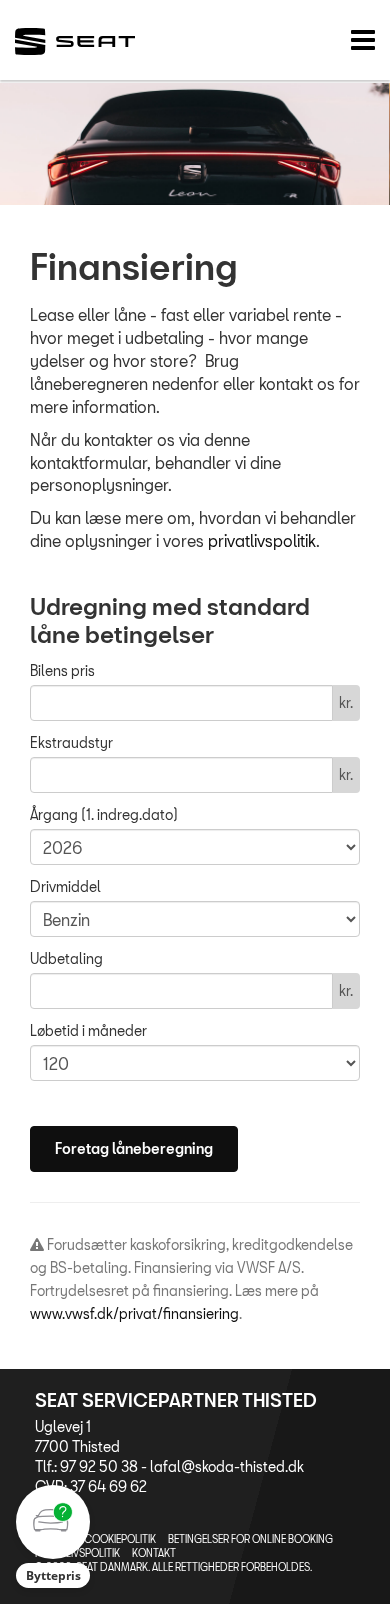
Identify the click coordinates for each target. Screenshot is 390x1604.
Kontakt (154, 1553)
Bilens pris (62, 670)
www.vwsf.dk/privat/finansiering (134, 1313)
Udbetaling (66, 958)
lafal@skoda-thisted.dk (227, 1466)
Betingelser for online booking (250, 1539)
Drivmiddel (65, 886)
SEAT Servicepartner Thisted (176, 1400)
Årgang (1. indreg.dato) (104, 814)
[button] (53, 1536)
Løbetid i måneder (88, 1030)
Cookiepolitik (120, 1539)
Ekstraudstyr (71, 742)
